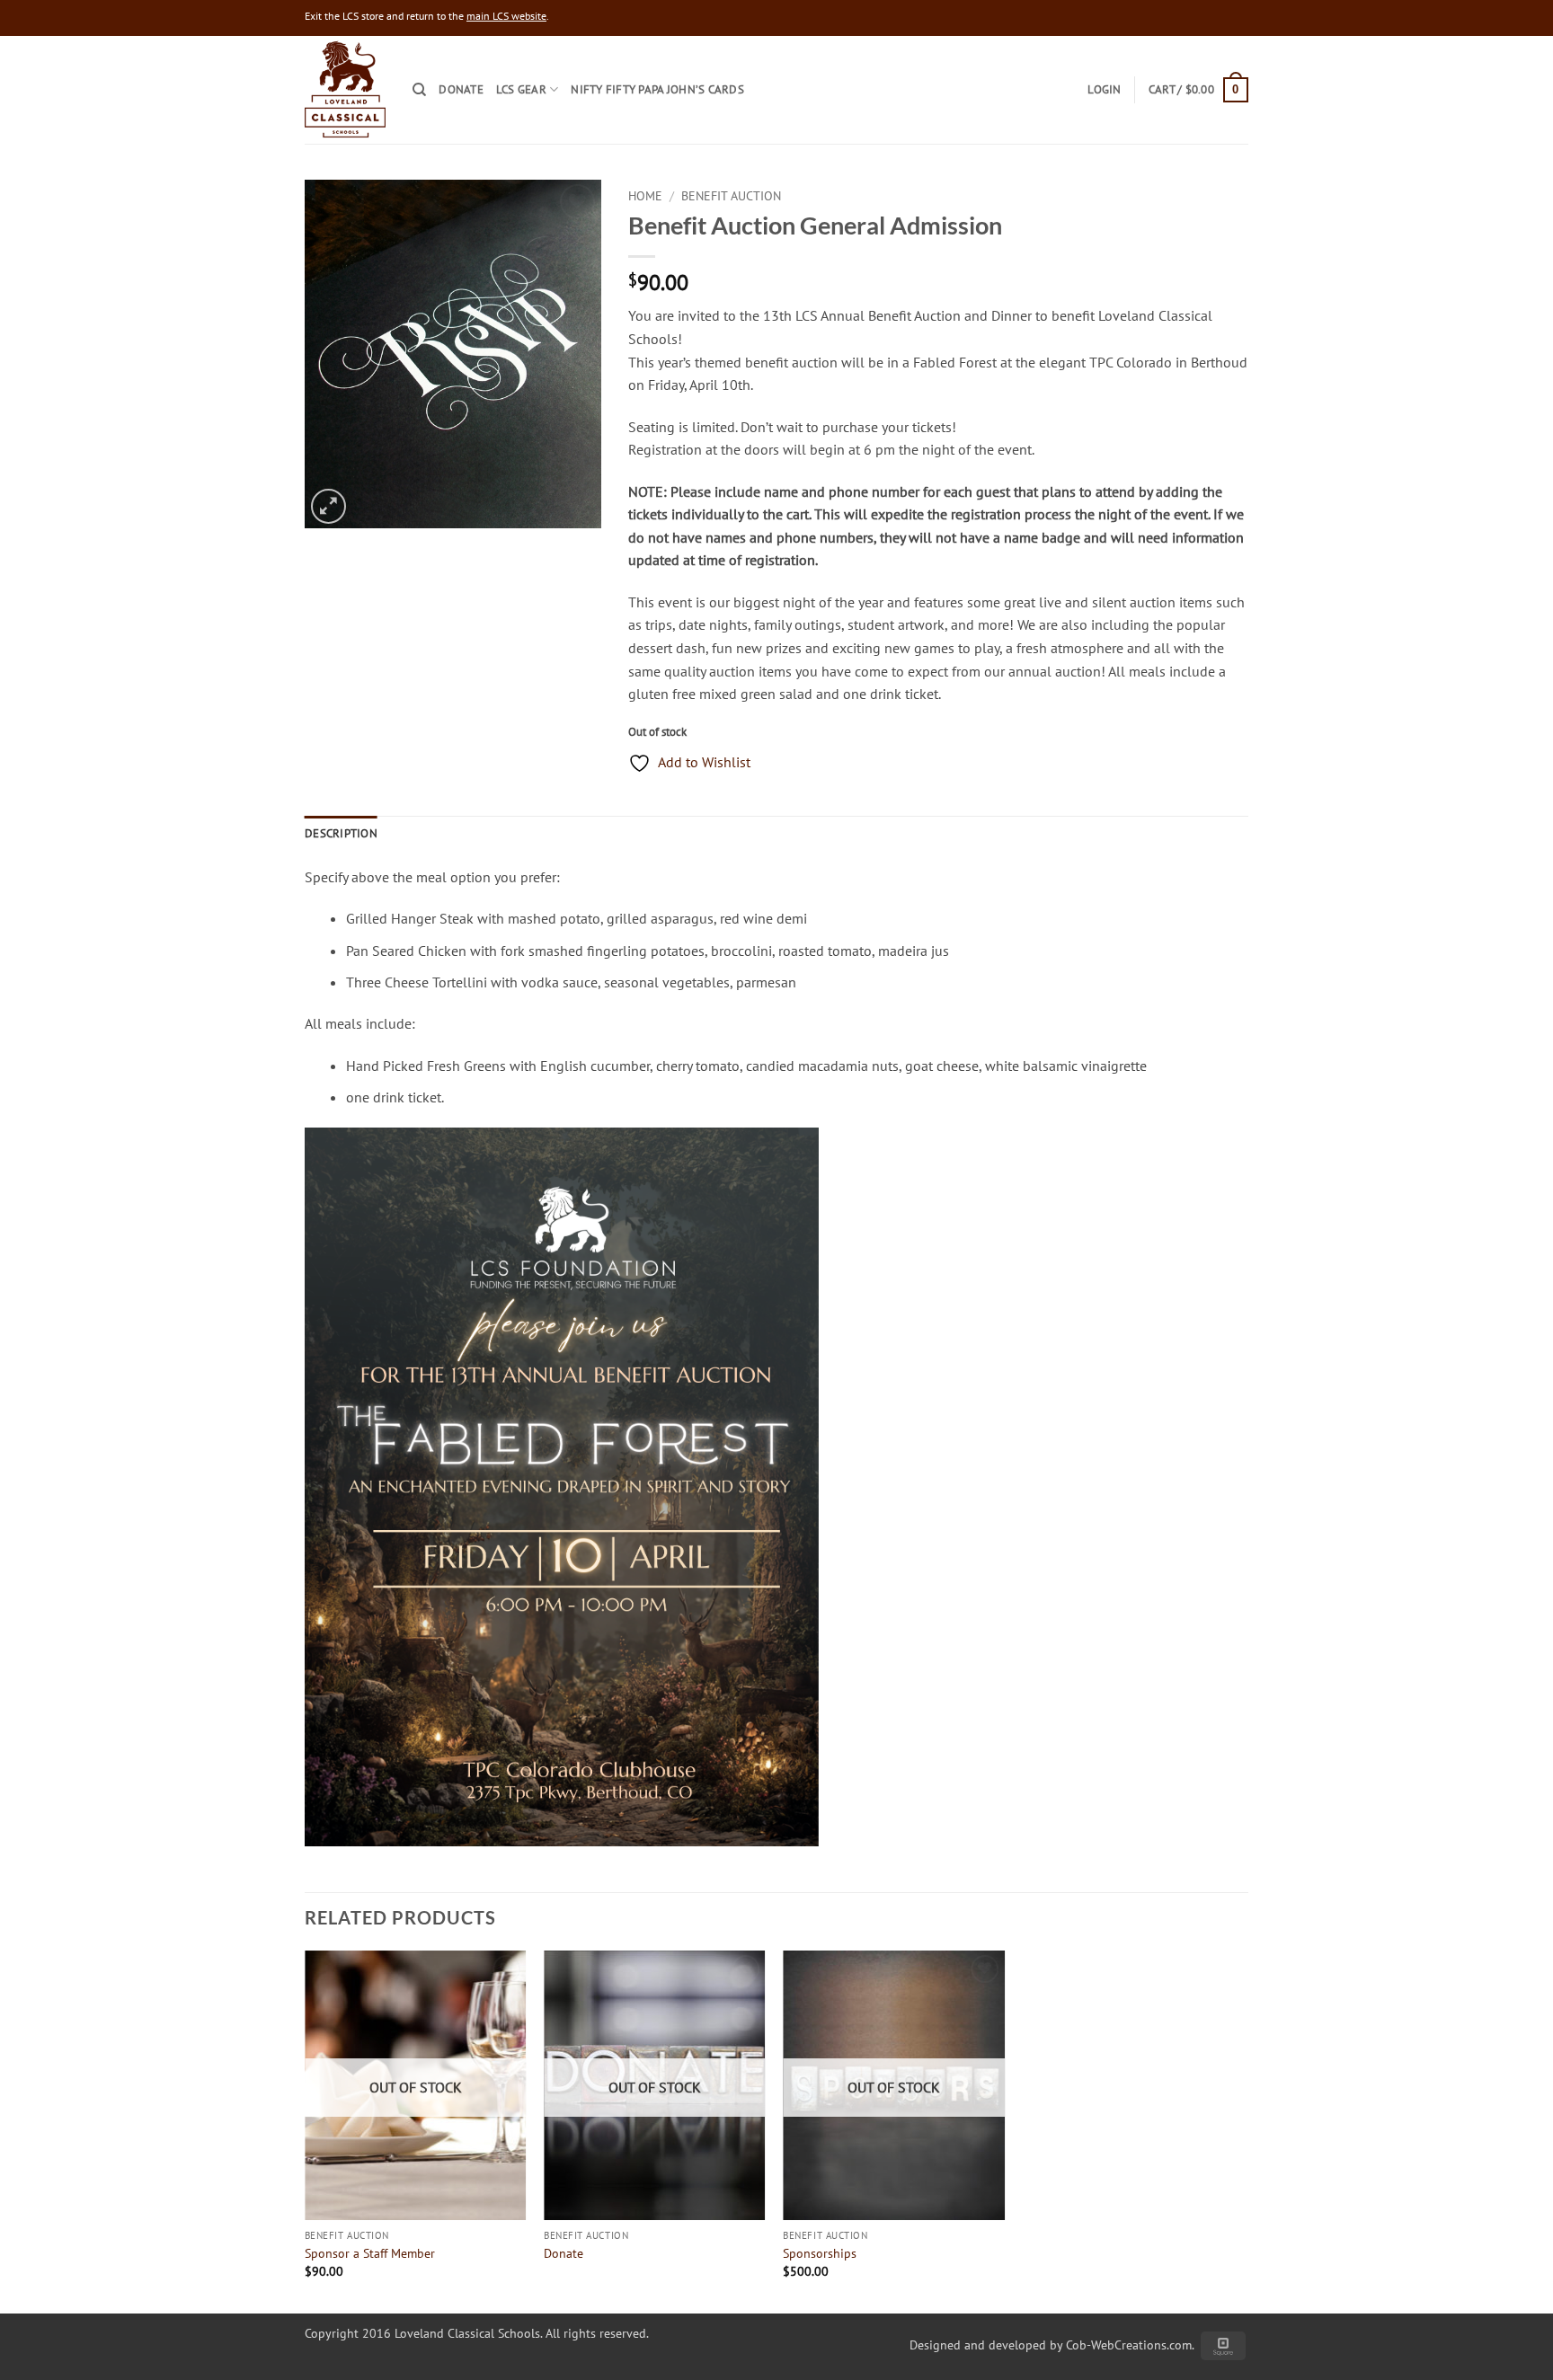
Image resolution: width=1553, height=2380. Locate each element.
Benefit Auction (731, 196)
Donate (461, 89)
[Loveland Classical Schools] (345, 89)
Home (645, 196)
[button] (1198, 90)
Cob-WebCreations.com (1129, 2345)
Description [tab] (341, 833)
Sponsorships (820, 2253)
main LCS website (506, 16)
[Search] (419, 90)
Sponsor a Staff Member (370, 2253)
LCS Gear (521, 89)
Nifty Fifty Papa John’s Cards (657, 89)
